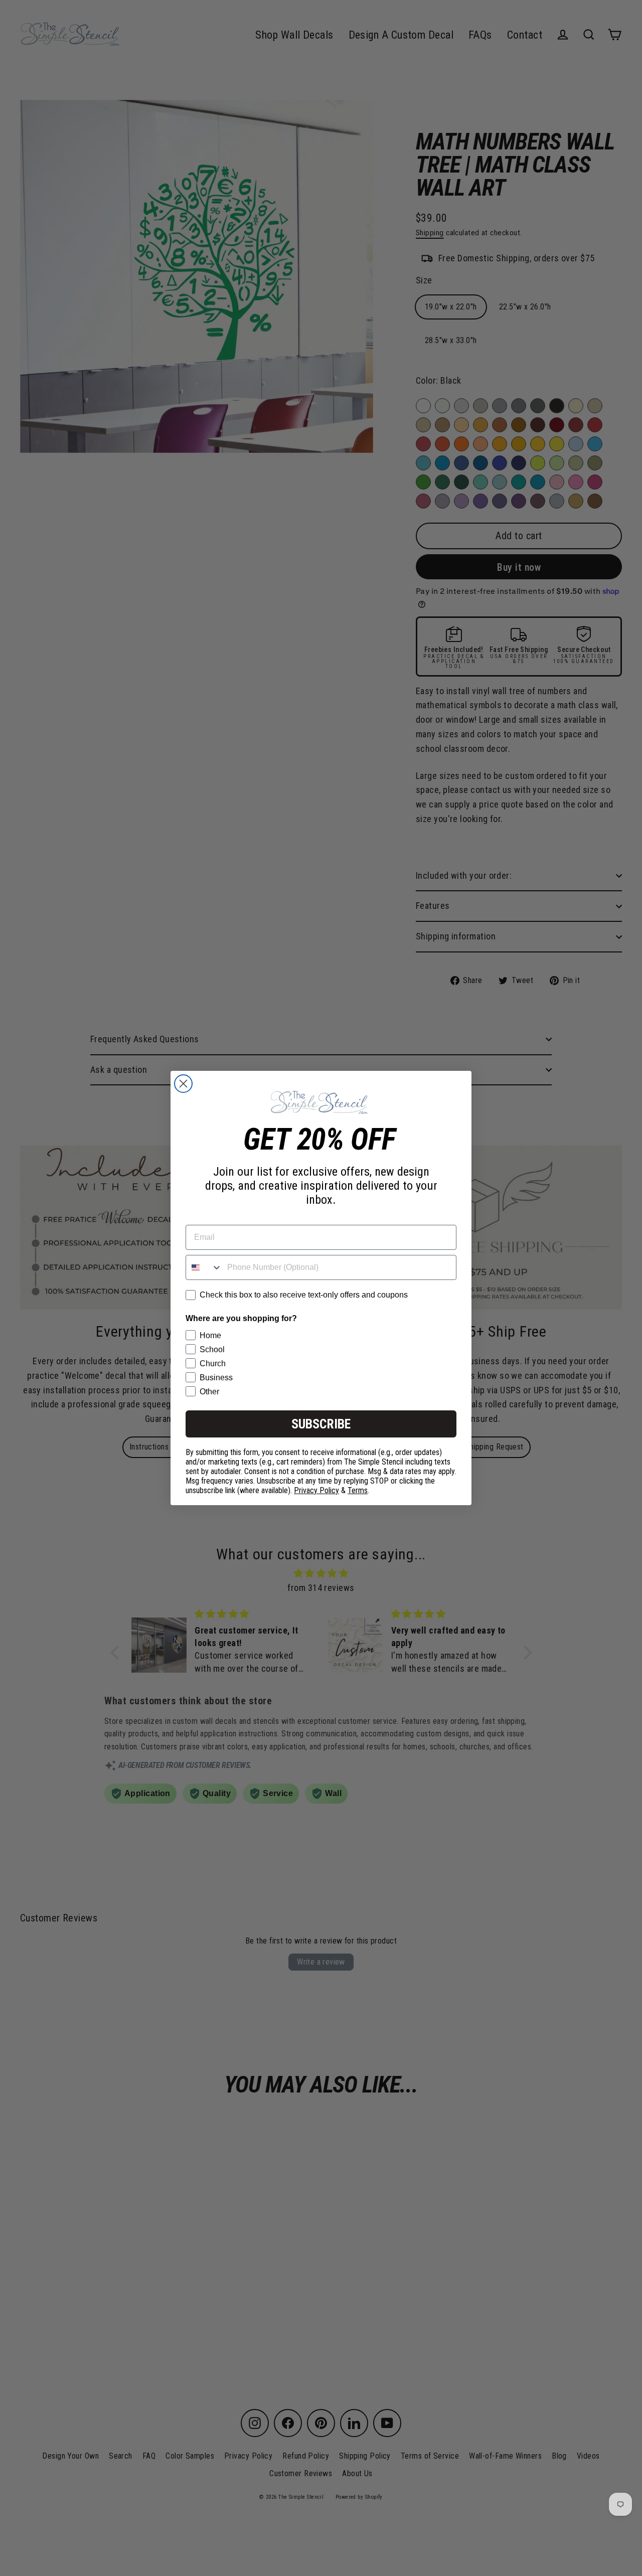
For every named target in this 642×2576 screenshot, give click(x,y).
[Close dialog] (183, 1084)
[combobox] (204, 1267)
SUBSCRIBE (321, 1424)
